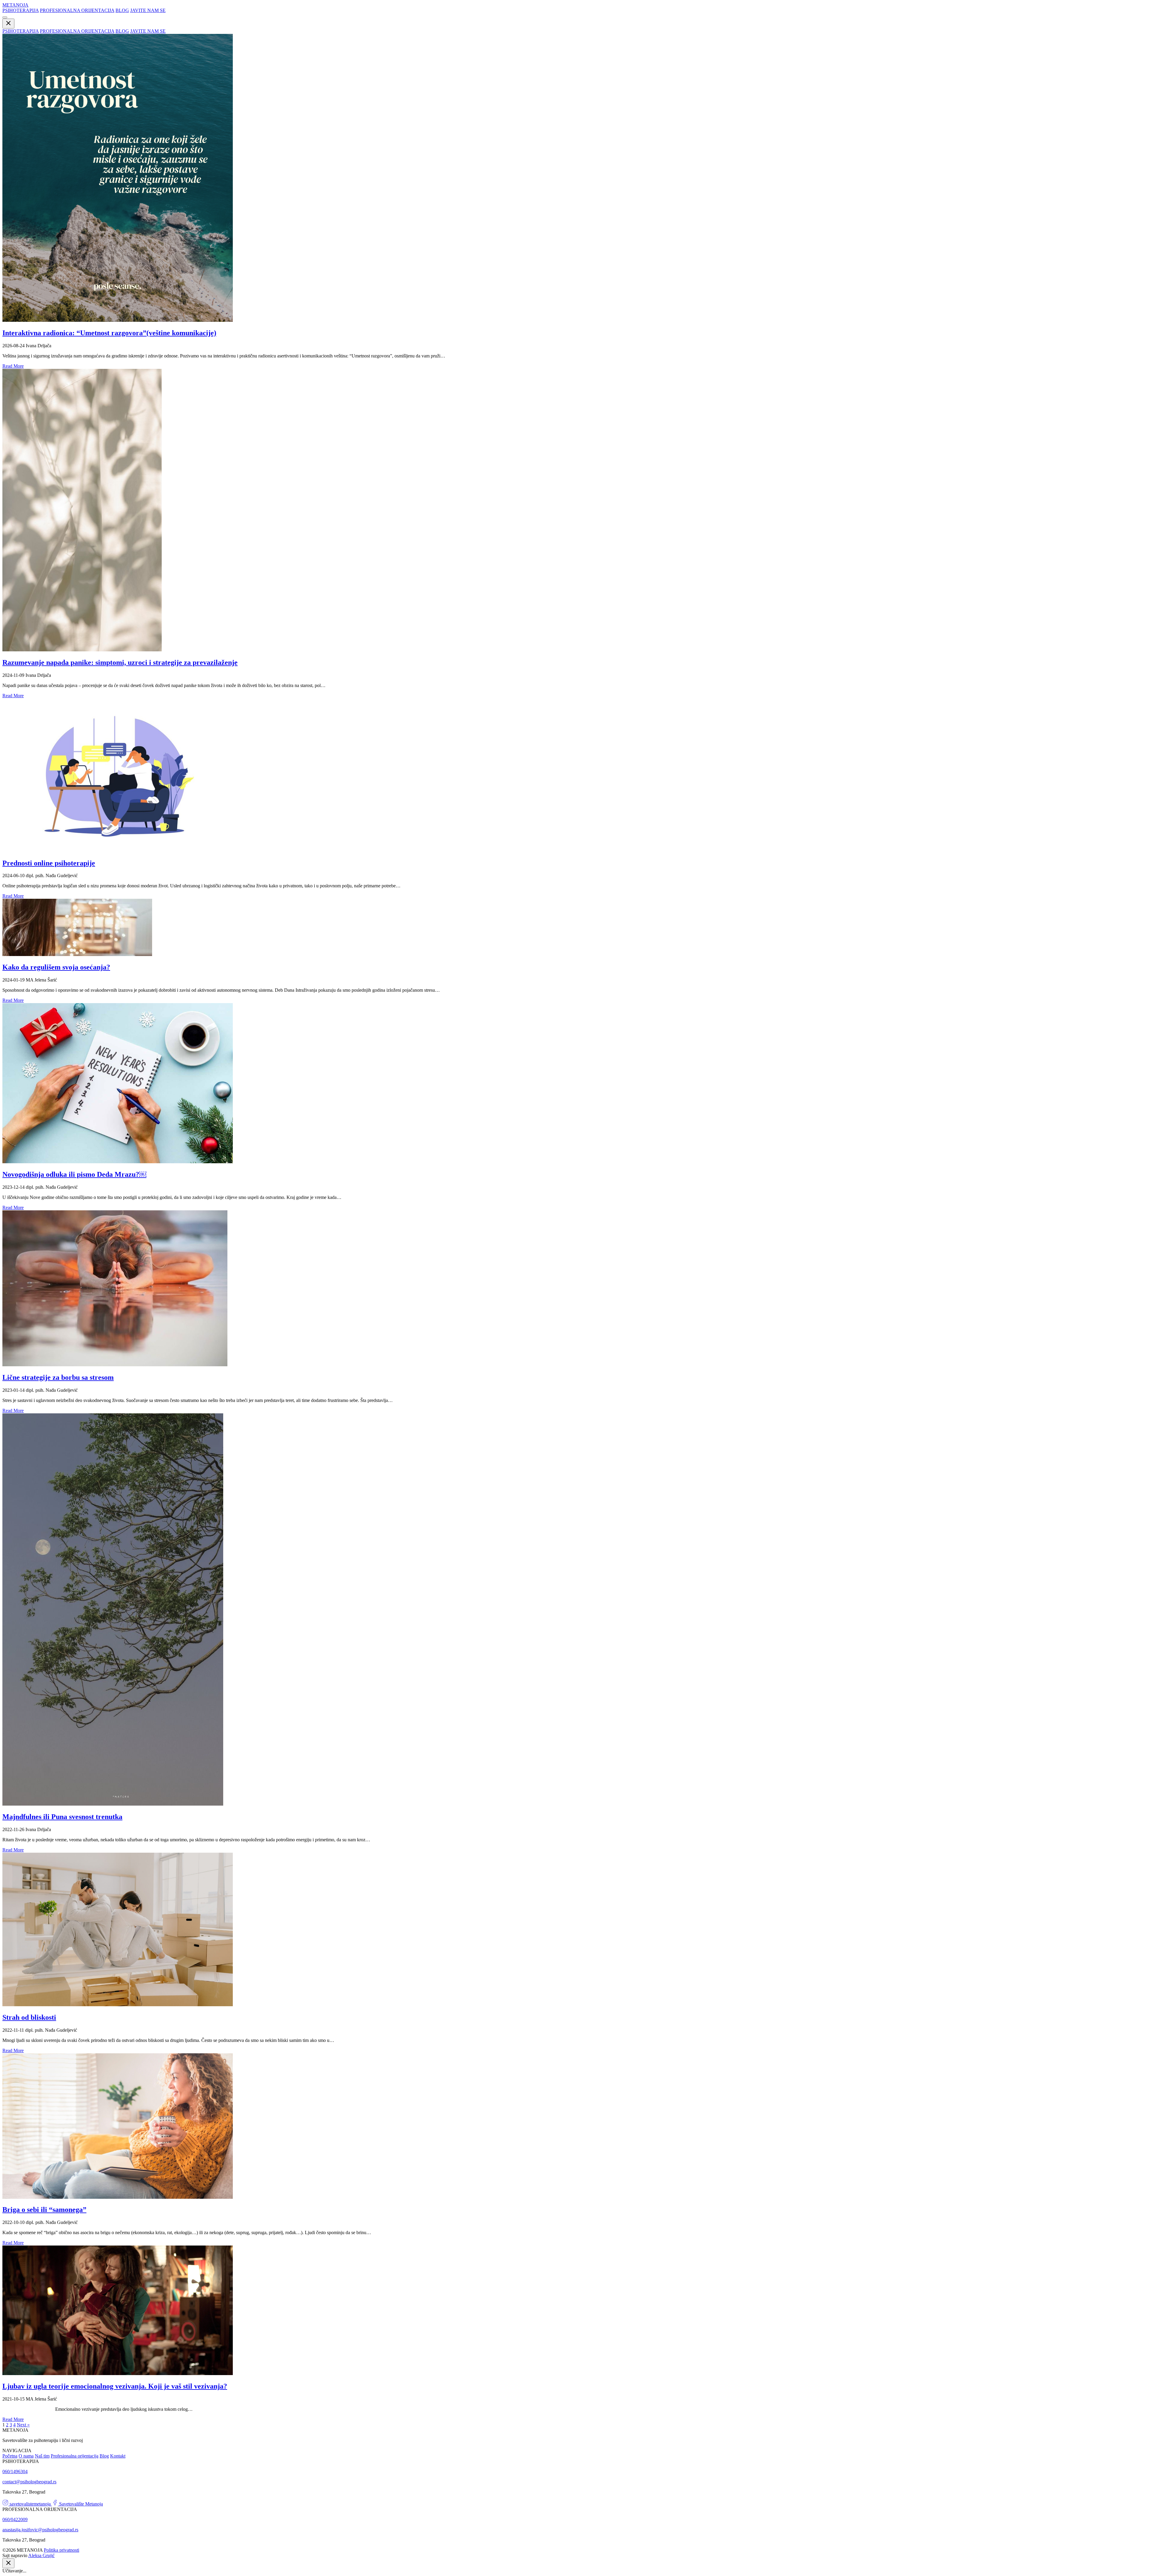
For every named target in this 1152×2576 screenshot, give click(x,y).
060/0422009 (15, 2519)
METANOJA (15, 5)
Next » (23, 2425)
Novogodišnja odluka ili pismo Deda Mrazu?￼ (74, 1174)
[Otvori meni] (5, 17)
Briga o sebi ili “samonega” (44, 2210)
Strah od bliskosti (29, 2017)
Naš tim (42, 2456)
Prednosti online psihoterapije (49, 863)
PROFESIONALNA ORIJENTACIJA (77, 10)
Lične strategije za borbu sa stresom (58, 1377)
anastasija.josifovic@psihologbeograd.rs (40, 2530)
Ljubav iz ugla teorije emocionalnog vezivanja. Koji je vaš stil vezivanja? (115, 2386)
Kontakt (118, 2456)
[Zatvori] (8, 2563)
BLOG (122, 10)
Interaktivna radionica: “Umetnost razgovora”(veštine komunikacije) (109, 333)
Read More (13, 366)
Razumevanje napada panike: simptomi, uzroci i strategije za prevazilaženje (120, 662)
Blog (104, 2456)
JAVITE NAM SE (148, 10)
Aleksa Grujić (41, 2555)
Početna (10, 2456)
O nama (26, 2456)
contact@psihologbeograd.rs (29, 2482)
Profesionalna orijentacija (75, 2456)
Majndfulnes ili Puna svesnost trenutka (62, 1817)
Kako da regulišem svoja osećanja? (56, 967)
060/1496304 (15, 2471)
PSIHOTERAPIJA (21, 10)
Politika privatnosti (61, 2550)
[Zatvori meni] (8, 24)
